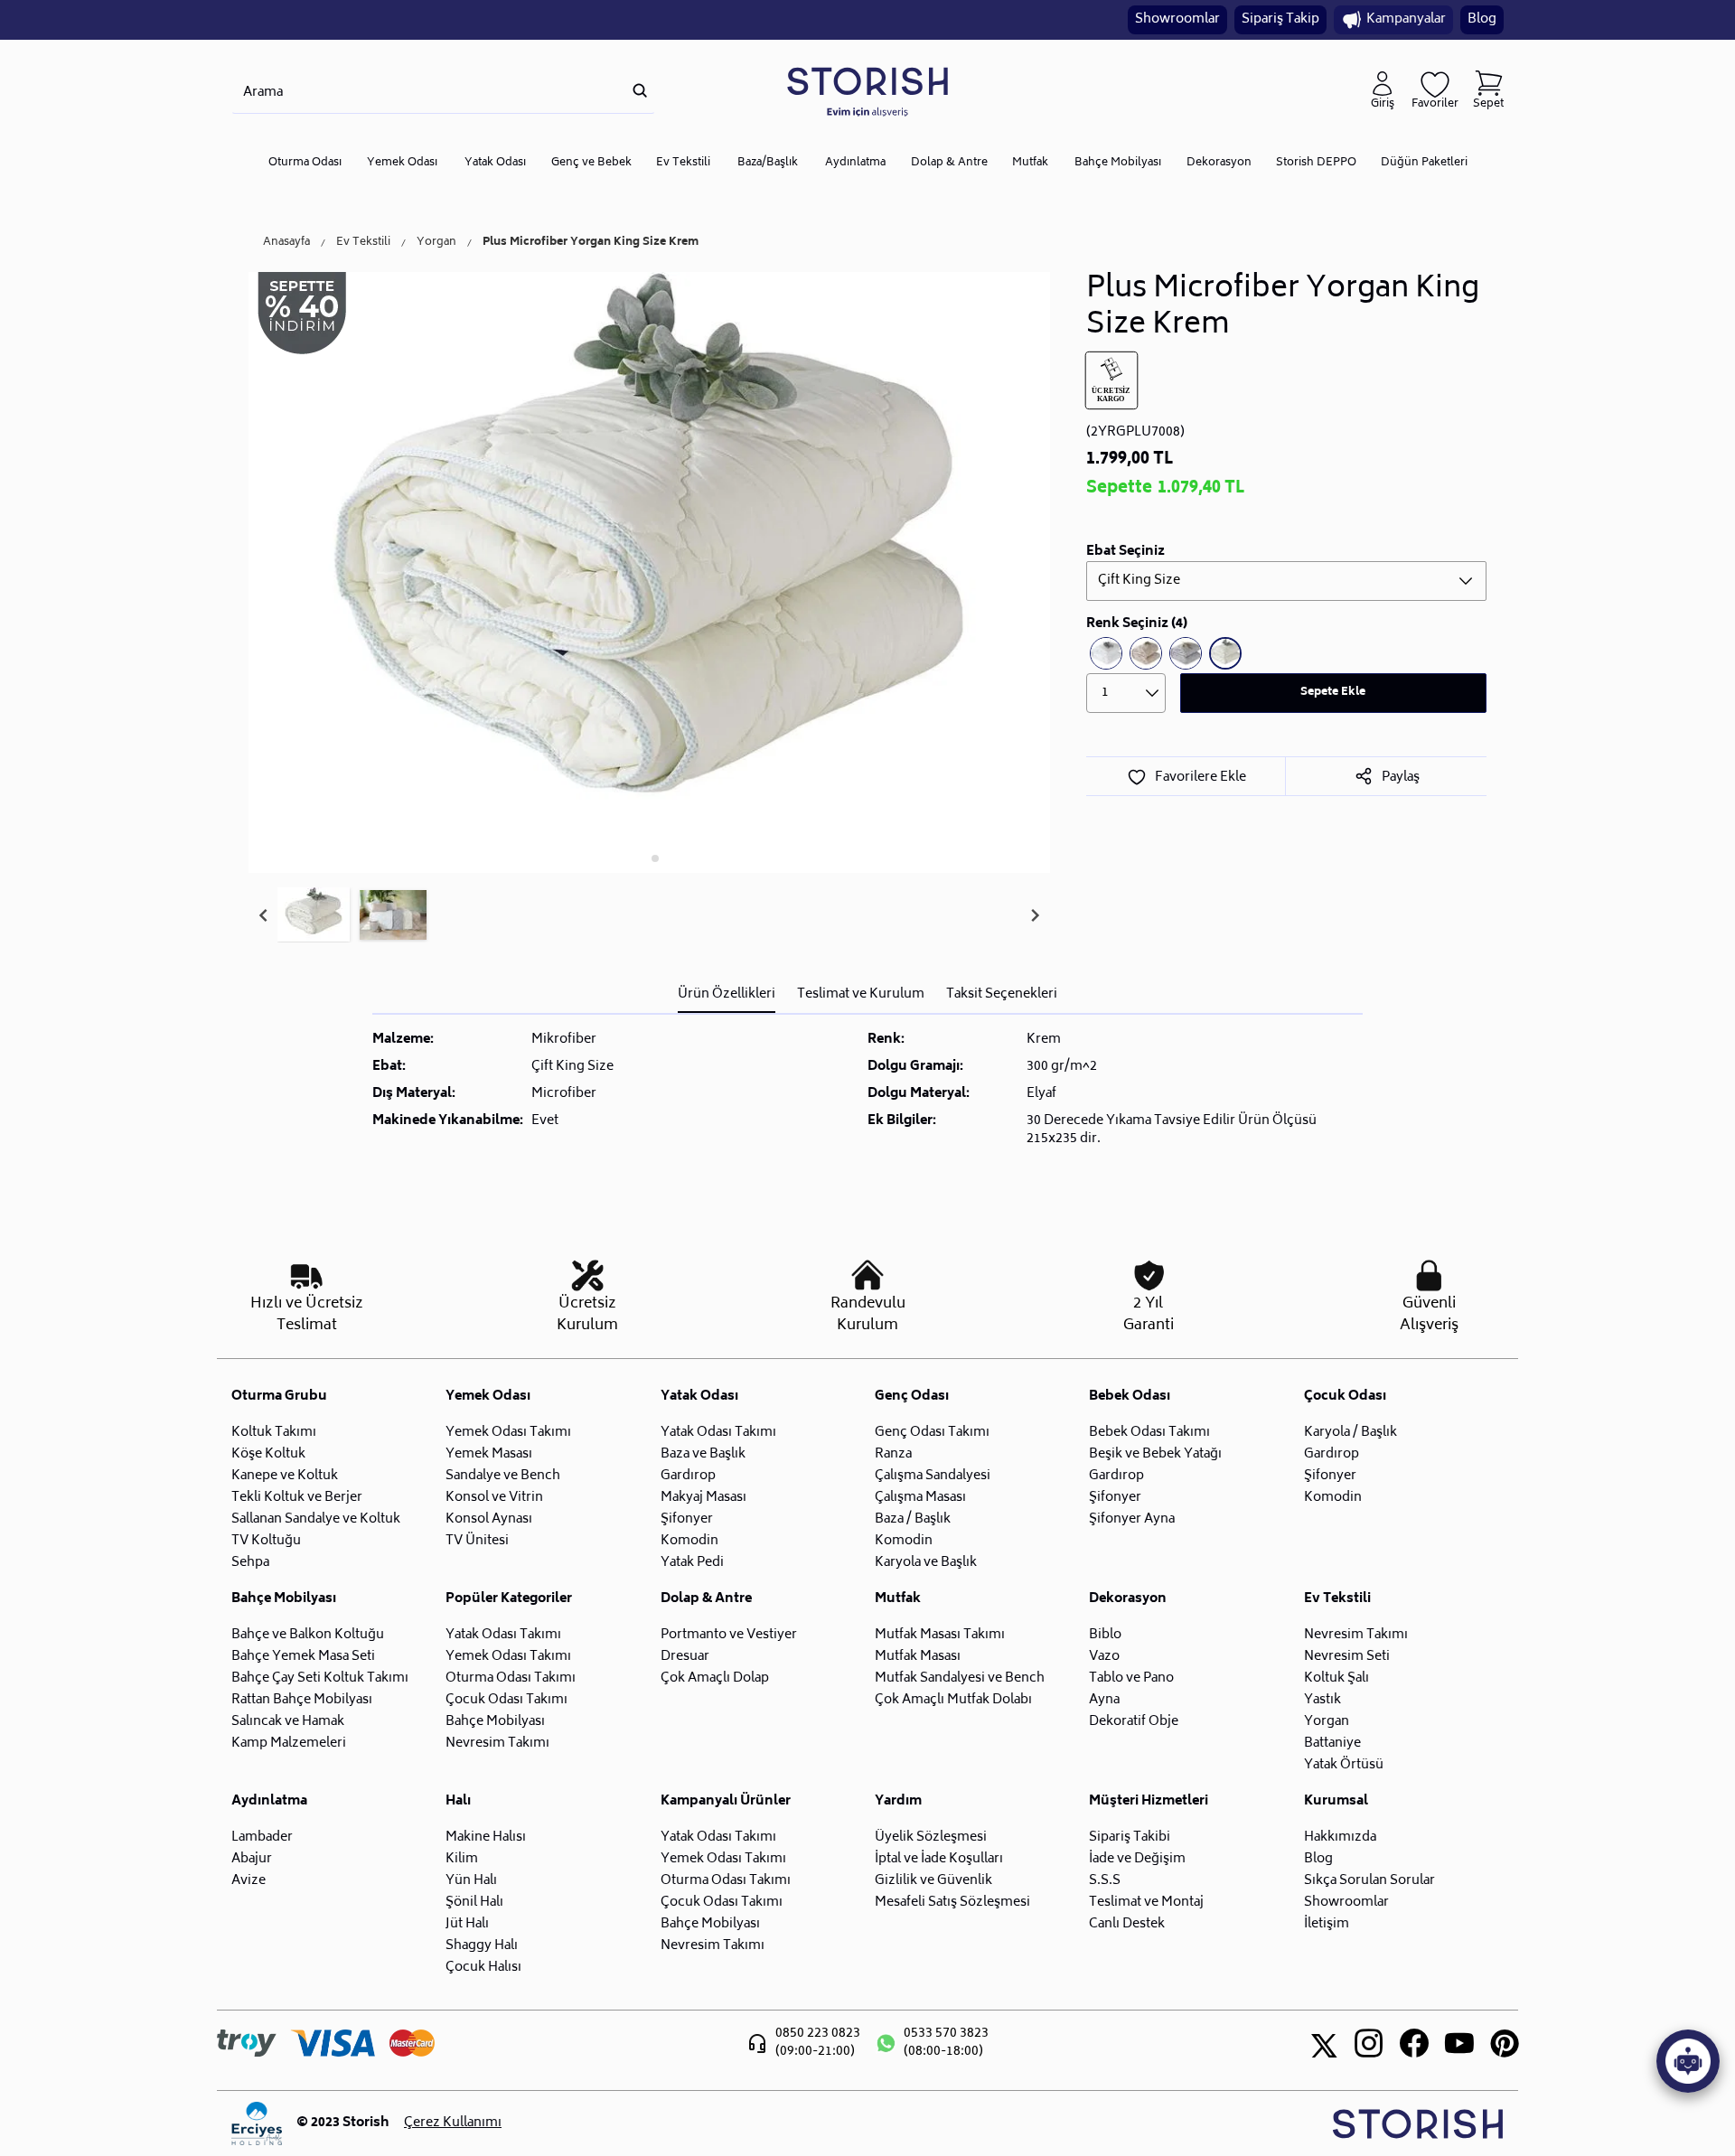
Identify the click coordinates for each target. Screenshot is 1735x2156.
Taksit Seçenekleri (1002, 994)
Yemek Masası (489, 1454)
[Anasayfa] (867, 91)
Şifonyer (687, 1519)
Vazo (1104, 1657)
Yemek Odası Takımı (508, 1433)
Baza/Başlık (768, 163)
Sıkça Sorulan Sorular (1369, 1881)
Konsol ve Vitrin (494, 1498)
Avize (249, 1881)
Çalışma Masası (920, 1498)
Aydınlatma (855, 163)
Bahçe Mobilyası (1118, 163)
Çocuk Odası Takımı (506, 1700)
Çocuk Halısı (483, 1968)
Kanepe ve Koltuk (285, 1476)
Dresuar (685, 1657)
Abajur (252, 1859)
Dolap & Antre (949, 163)
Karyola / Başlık (1350, 1433)
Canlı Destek (1127, 1924)
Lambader (262, 1837)
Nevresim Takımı (497, 1744)
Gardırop (688, 1476)
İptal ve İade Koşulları (939, 1859)
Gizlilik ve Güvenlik (933, 1881)
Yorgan (436, 243)
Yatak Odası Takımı (718, 1433)
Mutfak (1030, 163)
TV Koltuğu (266, 1541)
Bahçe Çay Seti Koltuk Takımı (320, 1678)
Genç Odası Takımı (932, 1433)
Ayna (1104, 1700)
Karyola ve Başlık (926, 1563)
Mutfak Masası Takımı (940, 1635)
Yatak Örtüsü (1344, 1765)
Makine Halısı (486, 1837)
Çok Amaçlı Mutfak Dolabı (953, 1700)
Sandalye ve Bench (503, 1476)
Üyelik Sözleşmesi (931, 1837)
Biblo (1105, 1635)
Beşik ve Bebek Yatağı (1155, 1454)
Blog (1482, 19)
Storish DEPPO (1316, 163)
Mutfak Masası (918, 1657)
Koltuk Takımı (274, 1433)
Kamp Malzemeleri (289, 1744)
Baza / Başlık (913, 1519)
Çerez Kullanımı (453, 2123)
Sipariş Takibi (1130, 1837)
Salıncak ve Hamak (288, 1722)
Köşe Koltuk (268, 1454)
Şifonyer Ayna (1132, 1519)
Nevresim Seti (1347, 1657)
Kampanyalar (1406, 19)
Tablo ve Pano (1131, 1678)
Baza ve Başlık (703, 1454)
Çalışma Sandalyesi (933, 1476)
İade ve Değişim (1137, 1859)
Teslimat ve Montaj (1146, 1903)
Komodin (689, 1541)
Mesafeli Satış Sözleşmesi (952, 1903)
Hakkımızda (1340, 1837)
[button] (314, 915)
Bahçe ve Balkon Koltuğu (308, 1635)
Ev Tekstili (683, 163)
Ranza (893, 1454)
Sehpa (250, 1563)
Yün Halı (471, 1881)
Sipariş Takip (1280, 19)
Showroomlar (1177, 19)
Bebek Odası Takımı (1149, 1433)
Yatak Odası (495, 163)
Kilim (462, 1859)
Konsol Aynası (489, 1519)
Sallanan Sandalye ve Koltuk (316, 1519)
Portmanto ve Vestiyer (729, 1635)
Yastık (1322, 1700)
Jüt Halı (467, 1924)
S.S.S (1105, 1881)
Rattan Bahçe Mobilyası (302, 1700)
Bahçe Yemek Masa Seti (303, 1657)
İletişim (1327, 1924)
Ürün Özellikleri (727, 994)
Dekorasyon (1219, 163)
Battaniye (1332, 1744)
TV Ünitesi (477, 1541)
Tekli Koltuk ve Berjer (297, 1498)
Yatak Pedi (692, 1563)
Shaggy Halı (482, 1946)
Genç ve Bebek (591, 163)
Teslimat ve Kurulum (861, 994)
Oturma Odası (305, 163)
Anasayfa (286, 243)
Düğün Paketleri (1424, 163)
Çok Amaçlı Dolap (715, 1678)
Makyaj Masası (703, 1498)
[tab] (643, 858)
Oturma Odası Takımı (511, 1678)
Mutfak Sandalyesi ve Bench (960, 1678)
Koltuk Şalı (1336, 1678)
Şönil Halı (474, 1903)
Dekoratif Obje (1134, 1722)
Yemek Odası (402, 163)
